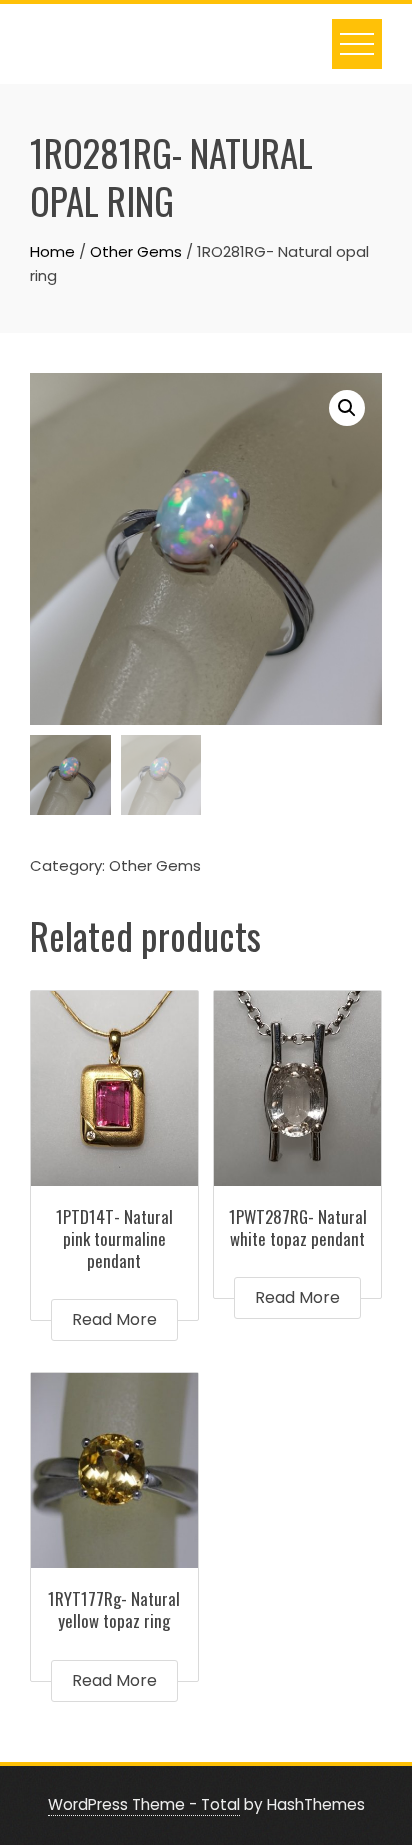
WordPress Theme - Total (144, 1804)
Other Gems (136, 251)
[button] (347, 408)
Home (52, 251)
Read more (114, 1319)
